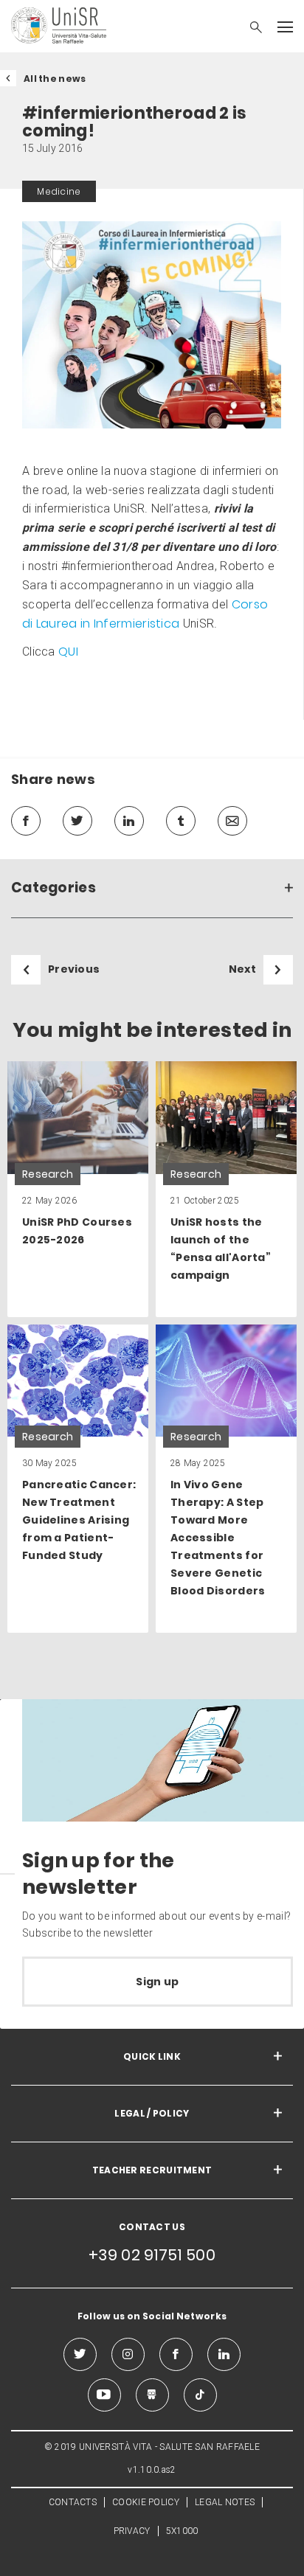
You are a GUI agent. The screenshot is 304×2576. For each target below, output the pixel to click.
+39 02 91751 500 (152, 2255)
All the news (55, 79)
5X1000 (182, 2531)
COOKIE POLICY (146, 2502)
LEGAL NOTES (225, 2502)
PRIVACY (132, 2531)
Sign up (157, 1982)
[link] (78, 1189)
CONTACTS (73, 2502)
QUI (68, 652)
